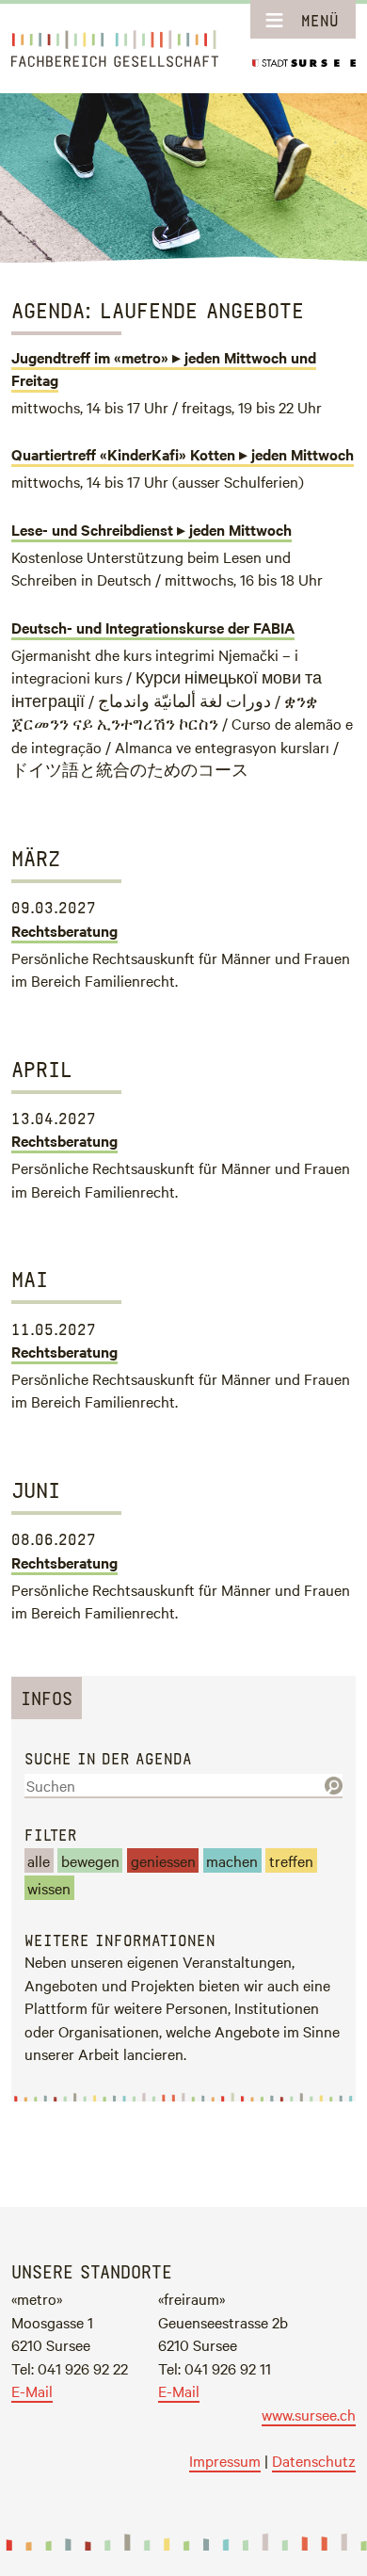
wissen (49, 1888)
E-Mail (32, 2391)
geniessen (163, 1860)
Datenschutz (314, 2460)
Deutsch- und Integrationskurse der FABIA (153, 627)
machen (232, 1860)
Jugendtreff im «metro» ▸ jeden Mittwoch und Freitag (164, 368)
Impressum (225, 2460)
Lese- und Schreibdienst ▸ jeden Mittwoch (152, 529)
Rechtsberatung (64, 930)
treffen (291, 1860)
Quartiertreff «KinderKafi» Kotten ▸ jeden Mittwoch (183, 454)
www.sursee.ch (309, 2414)
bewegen (90, 1860)
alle (39, 1860)
